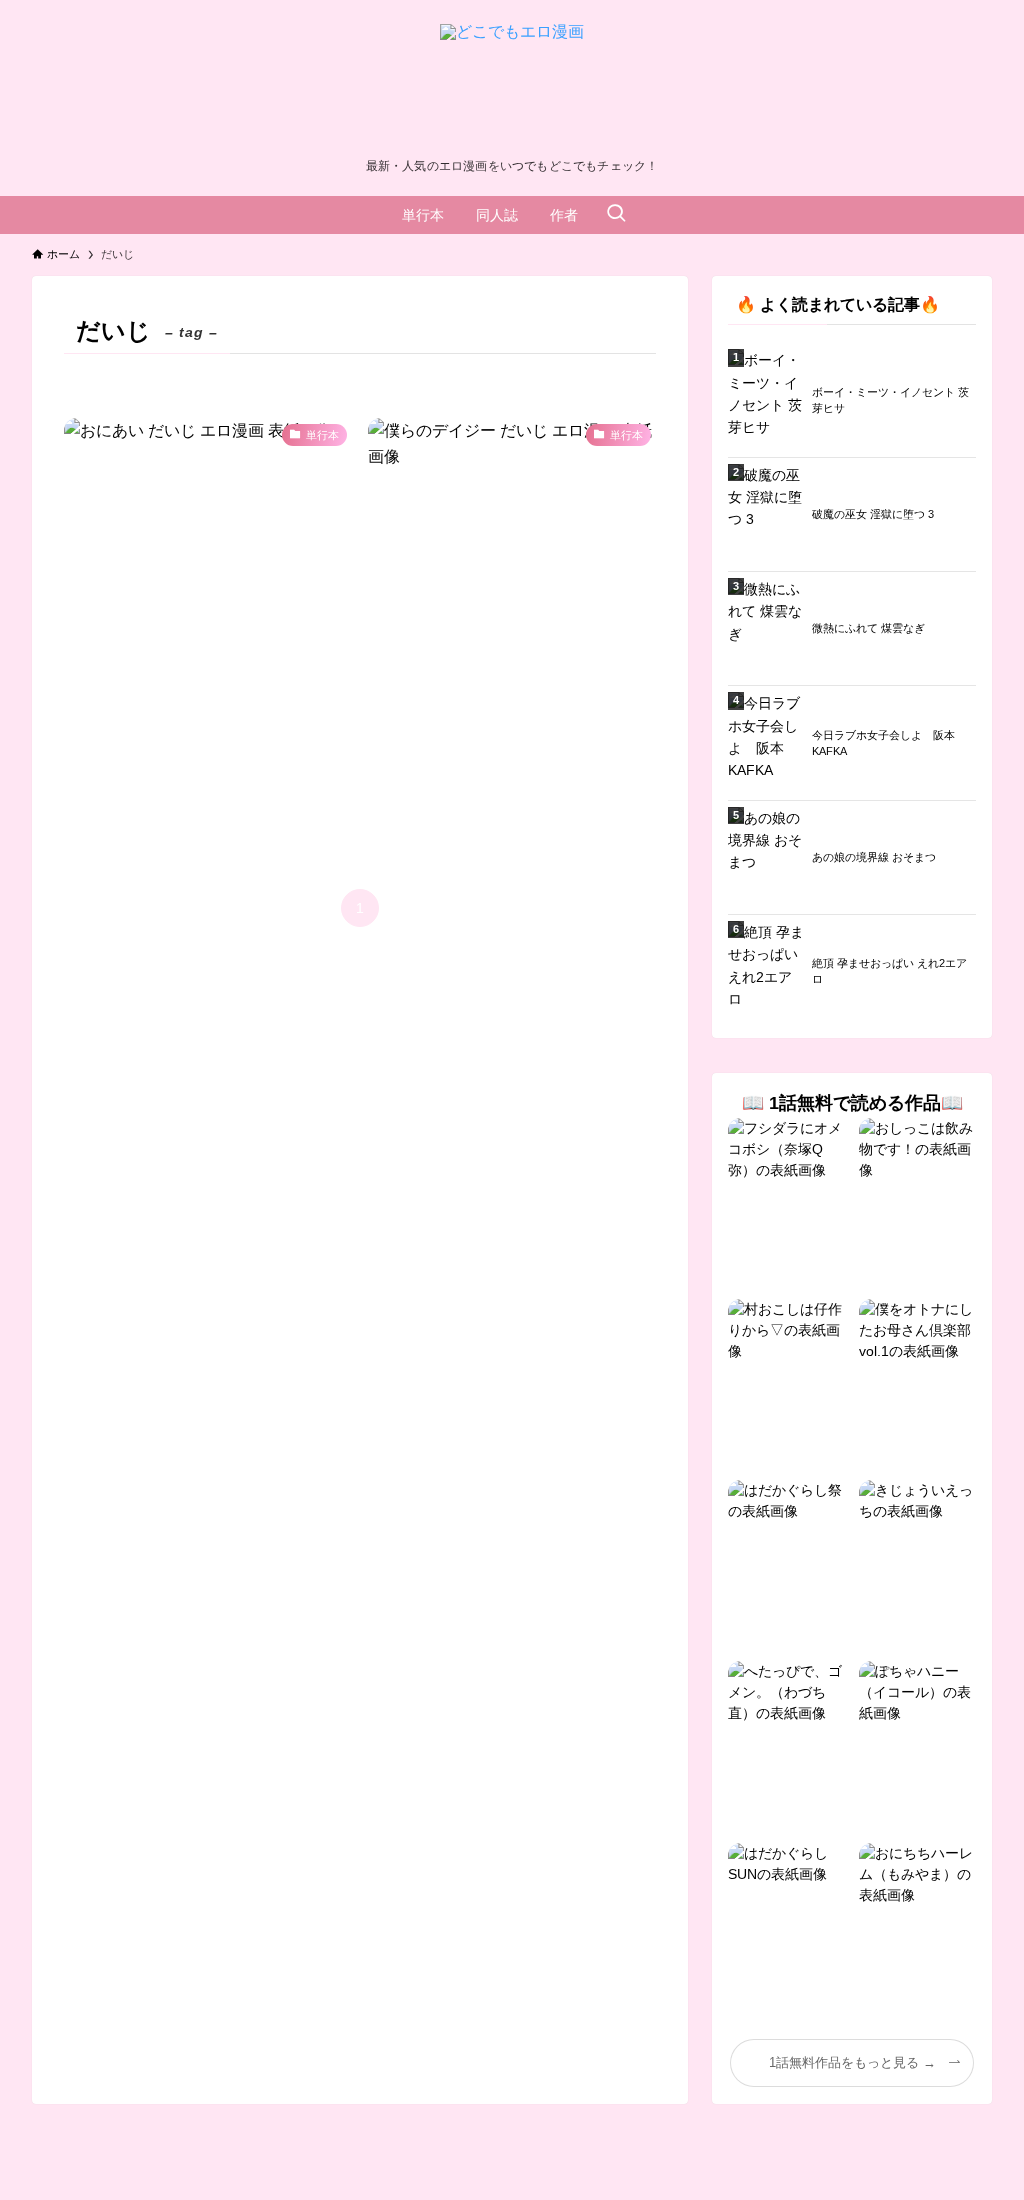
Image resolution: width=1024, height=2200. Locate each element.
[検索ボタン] (616, 215)
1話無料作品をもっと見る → (852, 2063)
